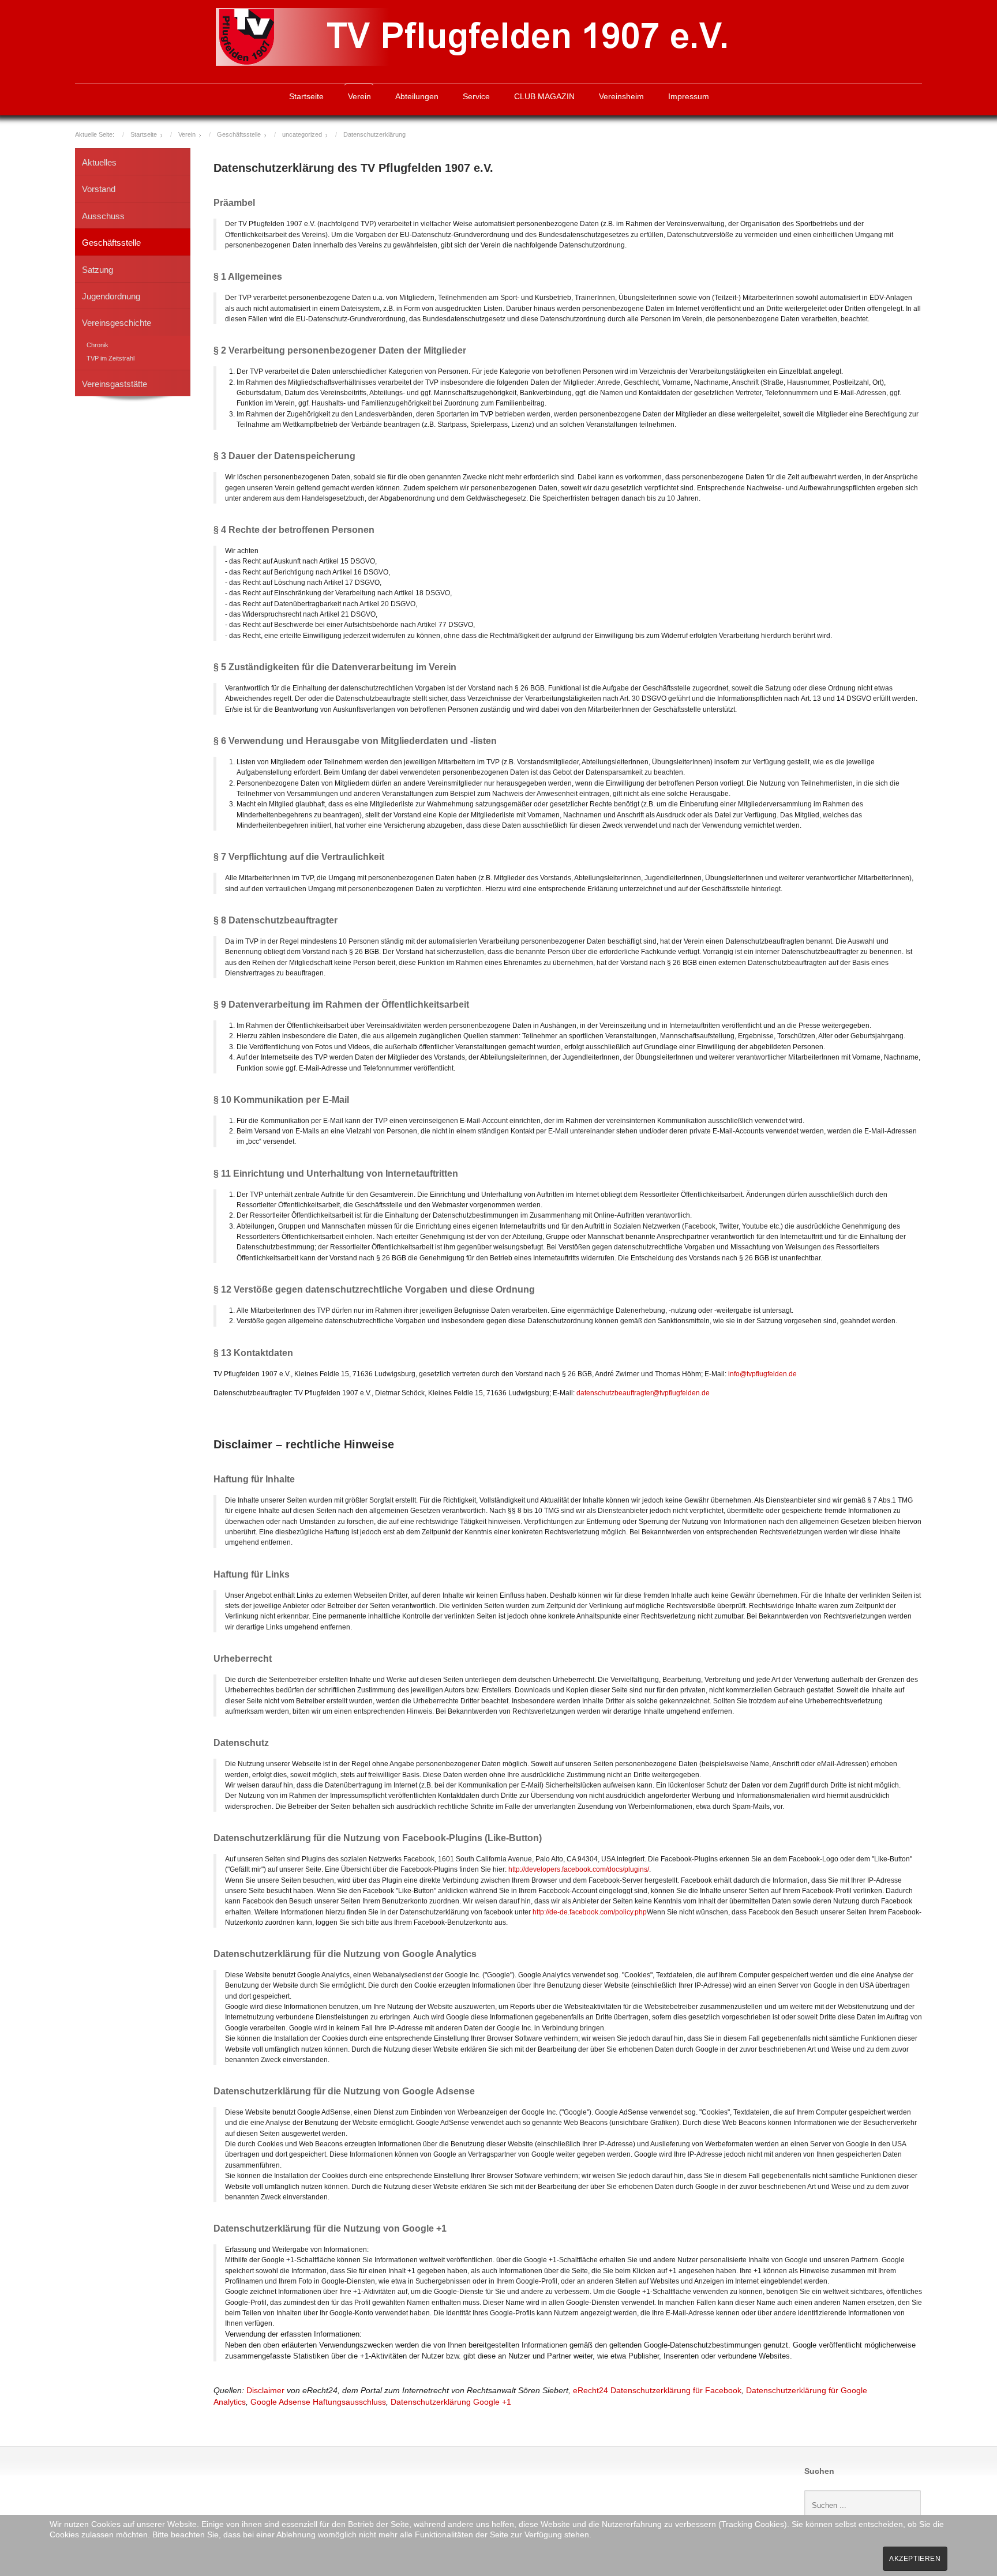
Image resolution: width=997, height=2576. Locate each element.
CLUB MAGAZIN (544, 97)
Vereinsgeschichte (117, 323)
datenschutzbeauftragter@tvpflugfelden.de (643, 1393)
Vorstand (99, 189)
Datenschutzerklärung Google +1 (451, 2402)
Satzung (98, 270)
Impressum (689, 97)
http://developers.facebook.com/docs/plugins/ (579, 1869)
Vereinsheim (621, 97)
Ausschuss (103, 216)
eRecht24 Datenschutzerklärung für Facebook (657, 2391)
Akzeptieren (915, 2559)
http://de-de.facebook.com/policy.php (590, 1912)
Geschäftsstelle (111, 243)
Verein (359, 97)
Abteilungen (417, 97)
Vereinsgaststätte (115, 384)
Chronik (98, 345)
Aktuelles (99, 162)
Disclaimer (265, 2391)
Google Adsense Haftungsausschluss (318, 2402)
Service (476, 97)
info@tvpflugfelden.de (762, 1374)
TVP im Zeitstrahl (110, 358)
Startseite (306, 97)
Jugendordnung (111, 296)
